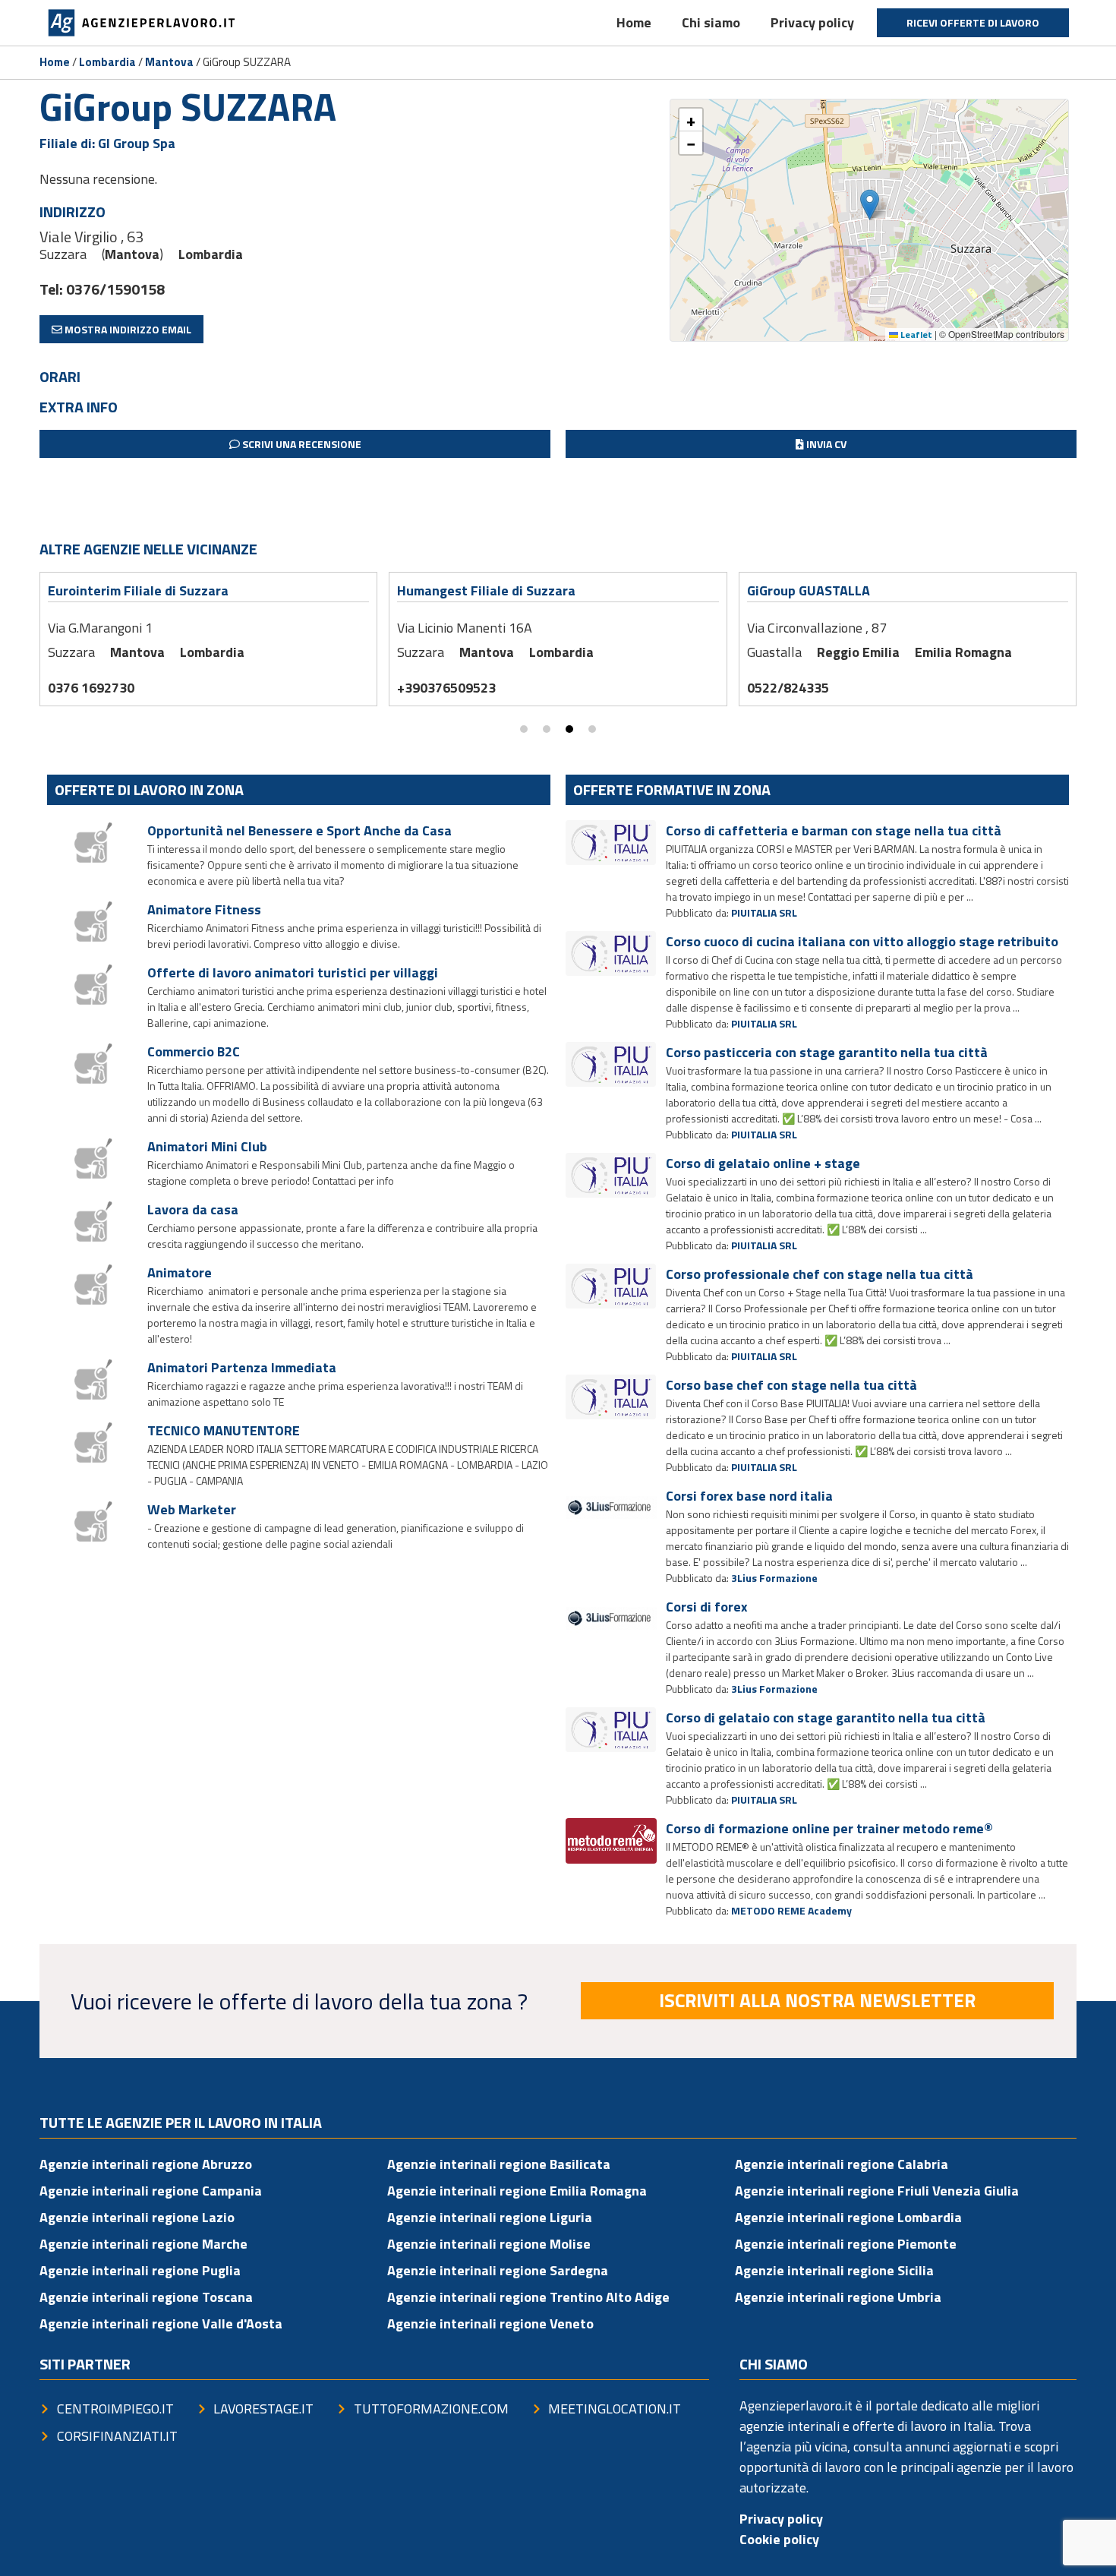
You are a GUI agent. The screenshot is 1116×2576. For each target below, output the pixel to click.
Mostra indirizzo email (127, 329)
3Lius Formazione (774, 1578)
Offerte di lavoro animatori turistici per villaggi (293, 972)
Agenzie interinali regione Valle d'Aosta (161, 2323)
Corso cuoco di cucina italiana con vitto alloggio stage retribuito (862, 941)
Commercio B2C (194, 1051)
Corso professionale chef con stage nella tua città (820, 1274)
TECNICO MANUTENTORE (224, 1430)
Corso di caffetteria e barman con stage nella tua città (834, 830)
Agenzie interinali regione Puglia (140, 2270)
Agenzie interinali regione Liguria (490, 2217)
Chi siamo (711, 22)
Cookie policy (779, 2539)
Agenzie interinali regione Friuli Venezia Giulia (877, 2191)
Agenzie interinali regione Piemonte (846, 2244)
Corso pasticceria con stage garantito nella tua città (827, 1052)
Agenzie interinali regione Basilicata (499, 2164)
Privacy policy (812, 22)
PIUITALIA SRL (764, 912)
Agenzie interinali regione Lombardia (848, 2217)
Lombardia (107, 62)
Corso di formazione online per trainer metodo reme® (829, 1828)
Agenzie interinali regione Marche (143, 2244)
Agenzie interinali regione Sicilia (834, 2270)
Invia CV (825, 444)
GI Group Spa (137, 143)
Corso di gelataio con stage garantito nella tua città (826, 1717)
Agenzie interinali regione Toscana (146, 2297)
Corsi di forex (707, 1607)
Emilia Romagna (963, 652)
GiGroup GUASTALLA (809, 590)
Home (634, 22)
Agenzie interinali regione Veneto (490, 2323)
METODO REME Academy (791, 1910)
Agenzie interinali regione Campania (151, 2191)
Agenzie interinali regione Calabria (842, 2164)
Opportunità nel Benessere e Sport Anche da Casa (299, 830)
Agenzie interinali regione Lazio (137, 2217)
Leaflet (915, 335)
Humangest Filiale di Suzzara (486, 590)
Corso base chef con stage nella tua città (791, 1385)
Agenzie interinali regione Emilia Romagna (517, 2191)
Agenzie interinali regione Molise (489, 2244)
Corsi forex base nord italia (749, 1496)
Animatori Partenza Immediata (242, 1367)
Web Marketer (192, 1509)
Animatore (180, 1272)
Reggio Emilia (858, 652)
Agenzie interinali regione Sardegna (498, 2270)
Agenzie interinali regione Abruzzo (146, 2164)
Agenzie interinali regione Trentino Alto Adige (528, 2297)
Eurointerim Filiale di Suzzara (138, 590)
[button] (870, 205)
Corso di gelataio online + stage (763, 1163)
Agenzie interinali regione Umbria (838, 2297)
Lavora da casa (193, 1209)
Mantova (169, 62)
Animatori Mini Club (207, 1146)
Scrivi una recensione (301, 444)
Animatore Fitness (204, 909)
